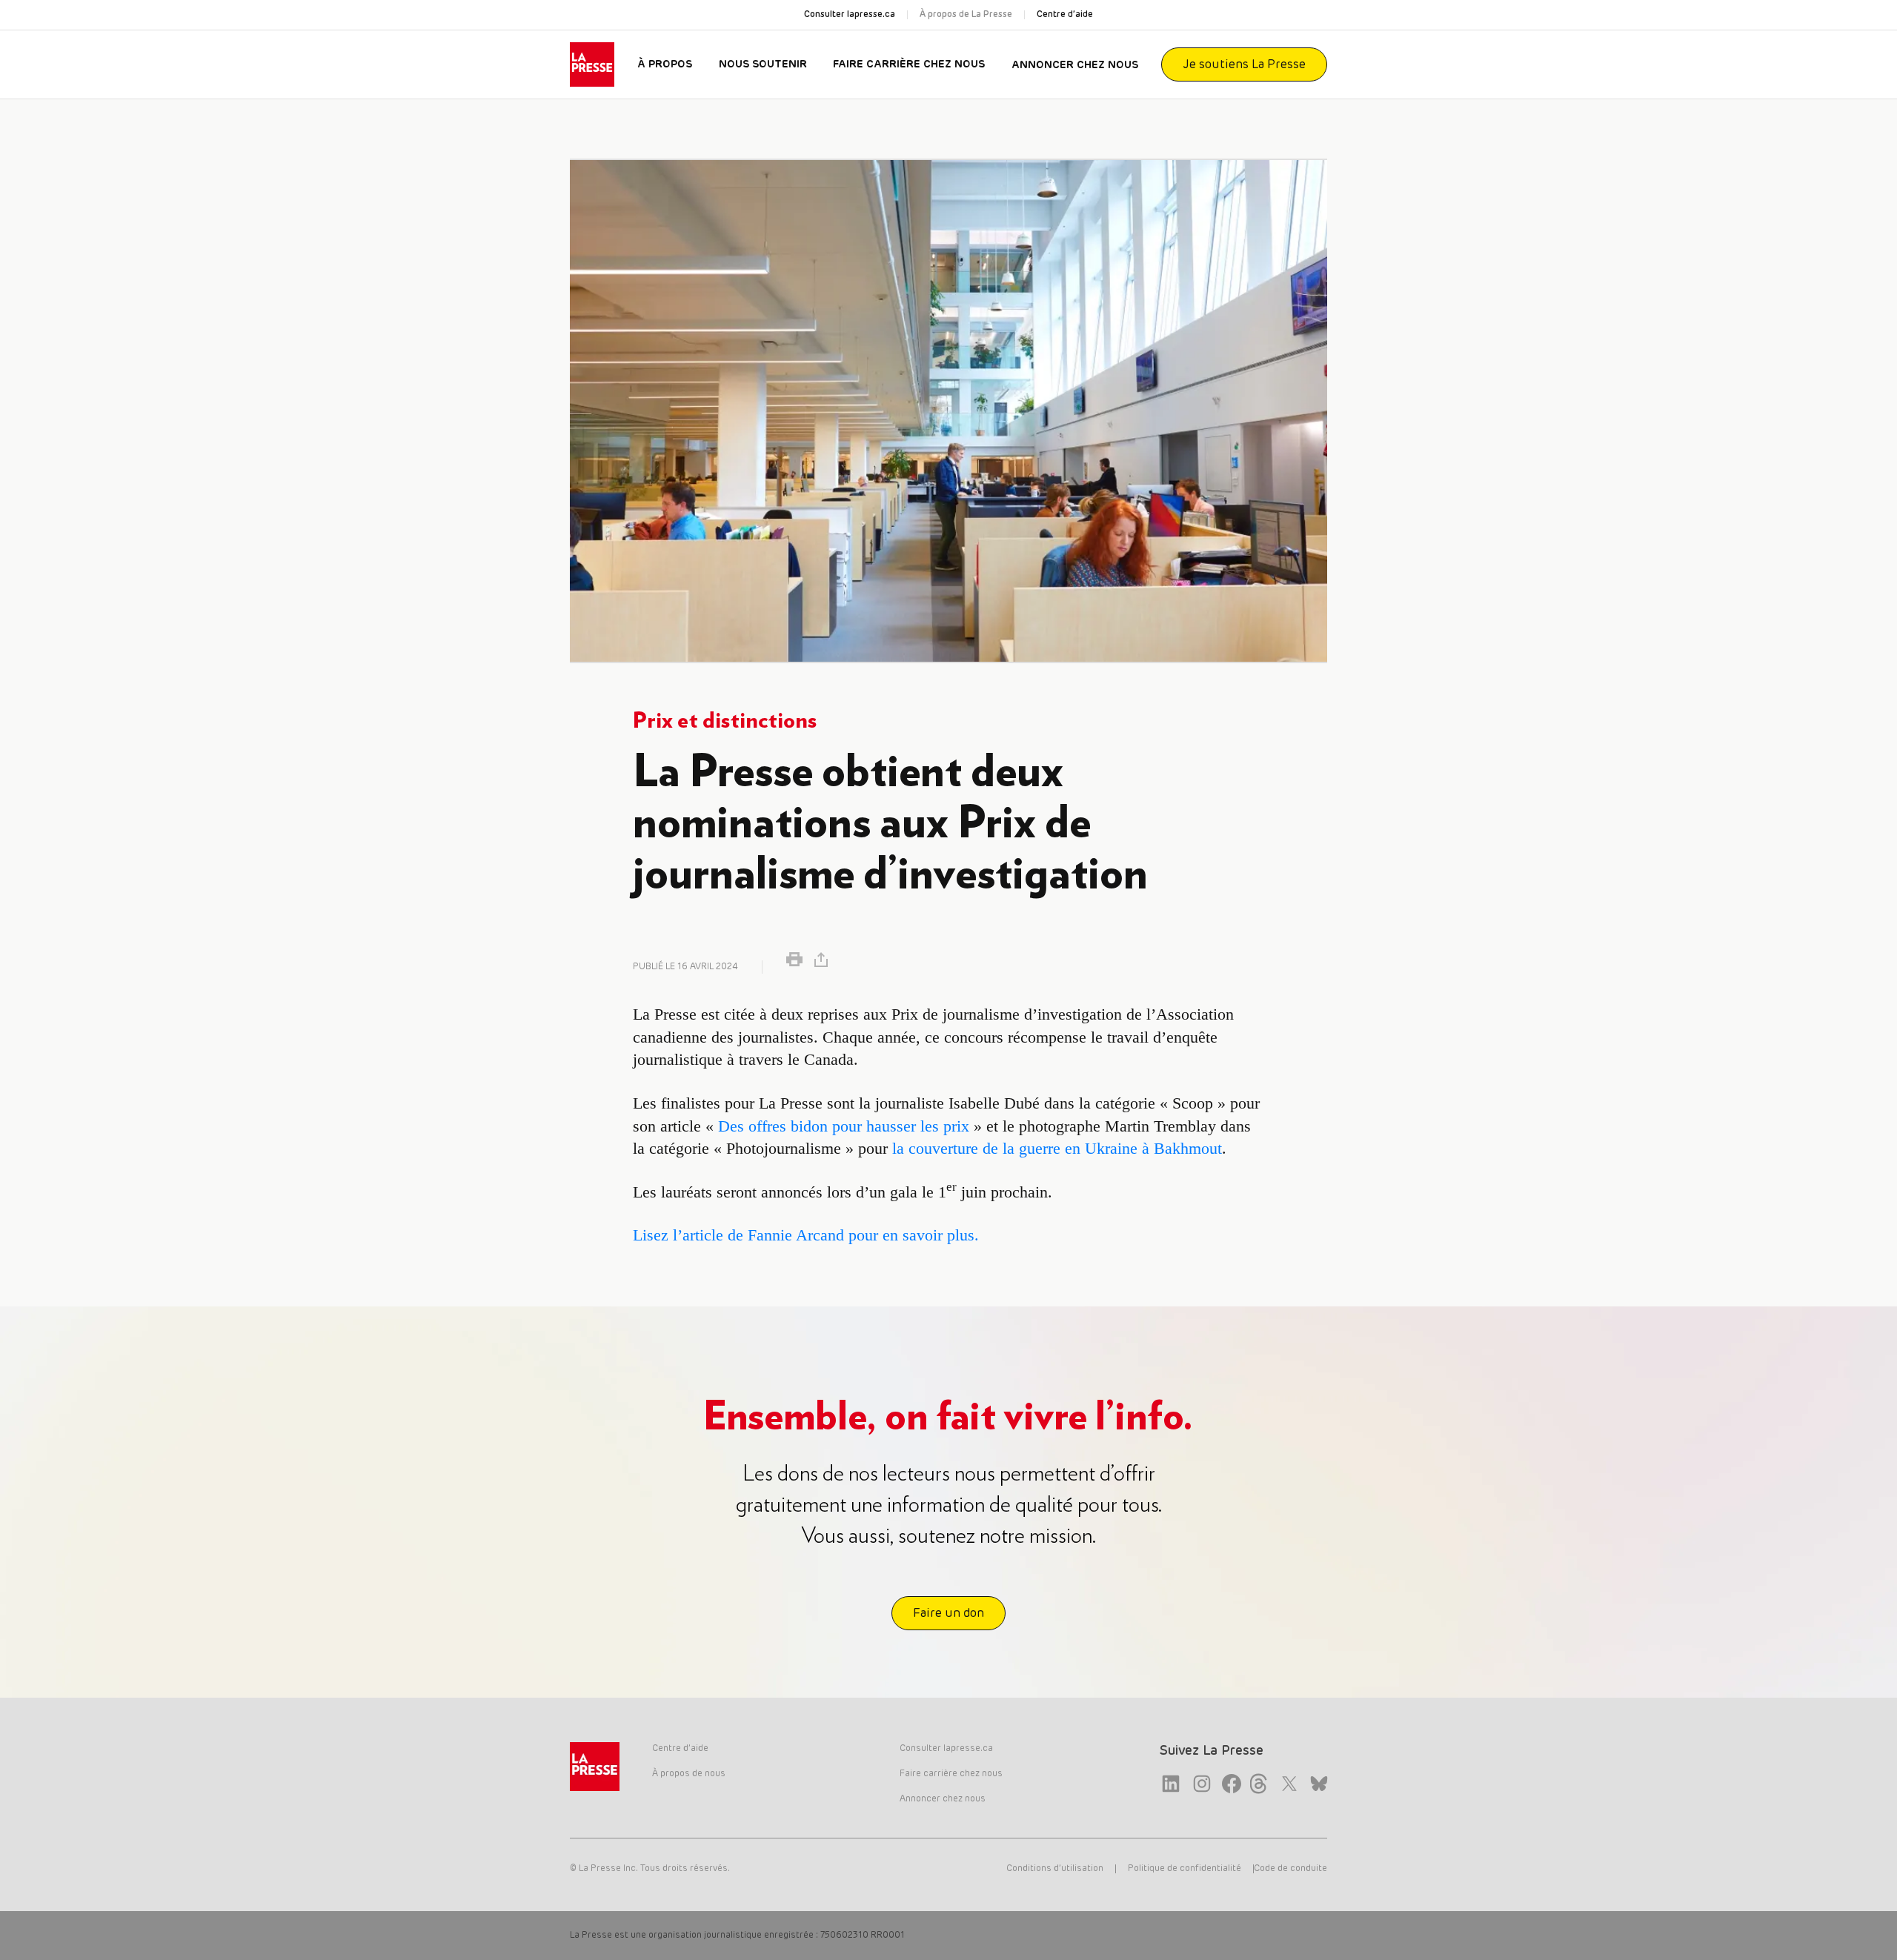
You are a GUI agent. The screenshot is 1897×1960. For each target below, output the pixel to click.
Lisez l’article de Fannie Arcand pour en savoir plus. (806, 1235)
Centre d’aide (1065, 15)
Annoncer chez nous (1075, 65)
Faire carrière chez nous (909, 64)
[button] (794, 959)
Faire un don (948, 1613)
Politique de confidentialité (1185, 1869)
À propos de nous (689, 1774)
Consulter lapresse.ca (850, 15)
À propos (665, 64)
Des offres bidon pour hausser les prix (844, 1126)
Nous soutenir (763, 64)
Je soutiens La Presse (1244, 64)
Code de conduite (1290, 1869)
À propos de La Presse (966, 15)
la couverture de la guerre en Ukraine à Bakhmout (1057, 1148)
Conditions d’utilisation (1055, 1869)
